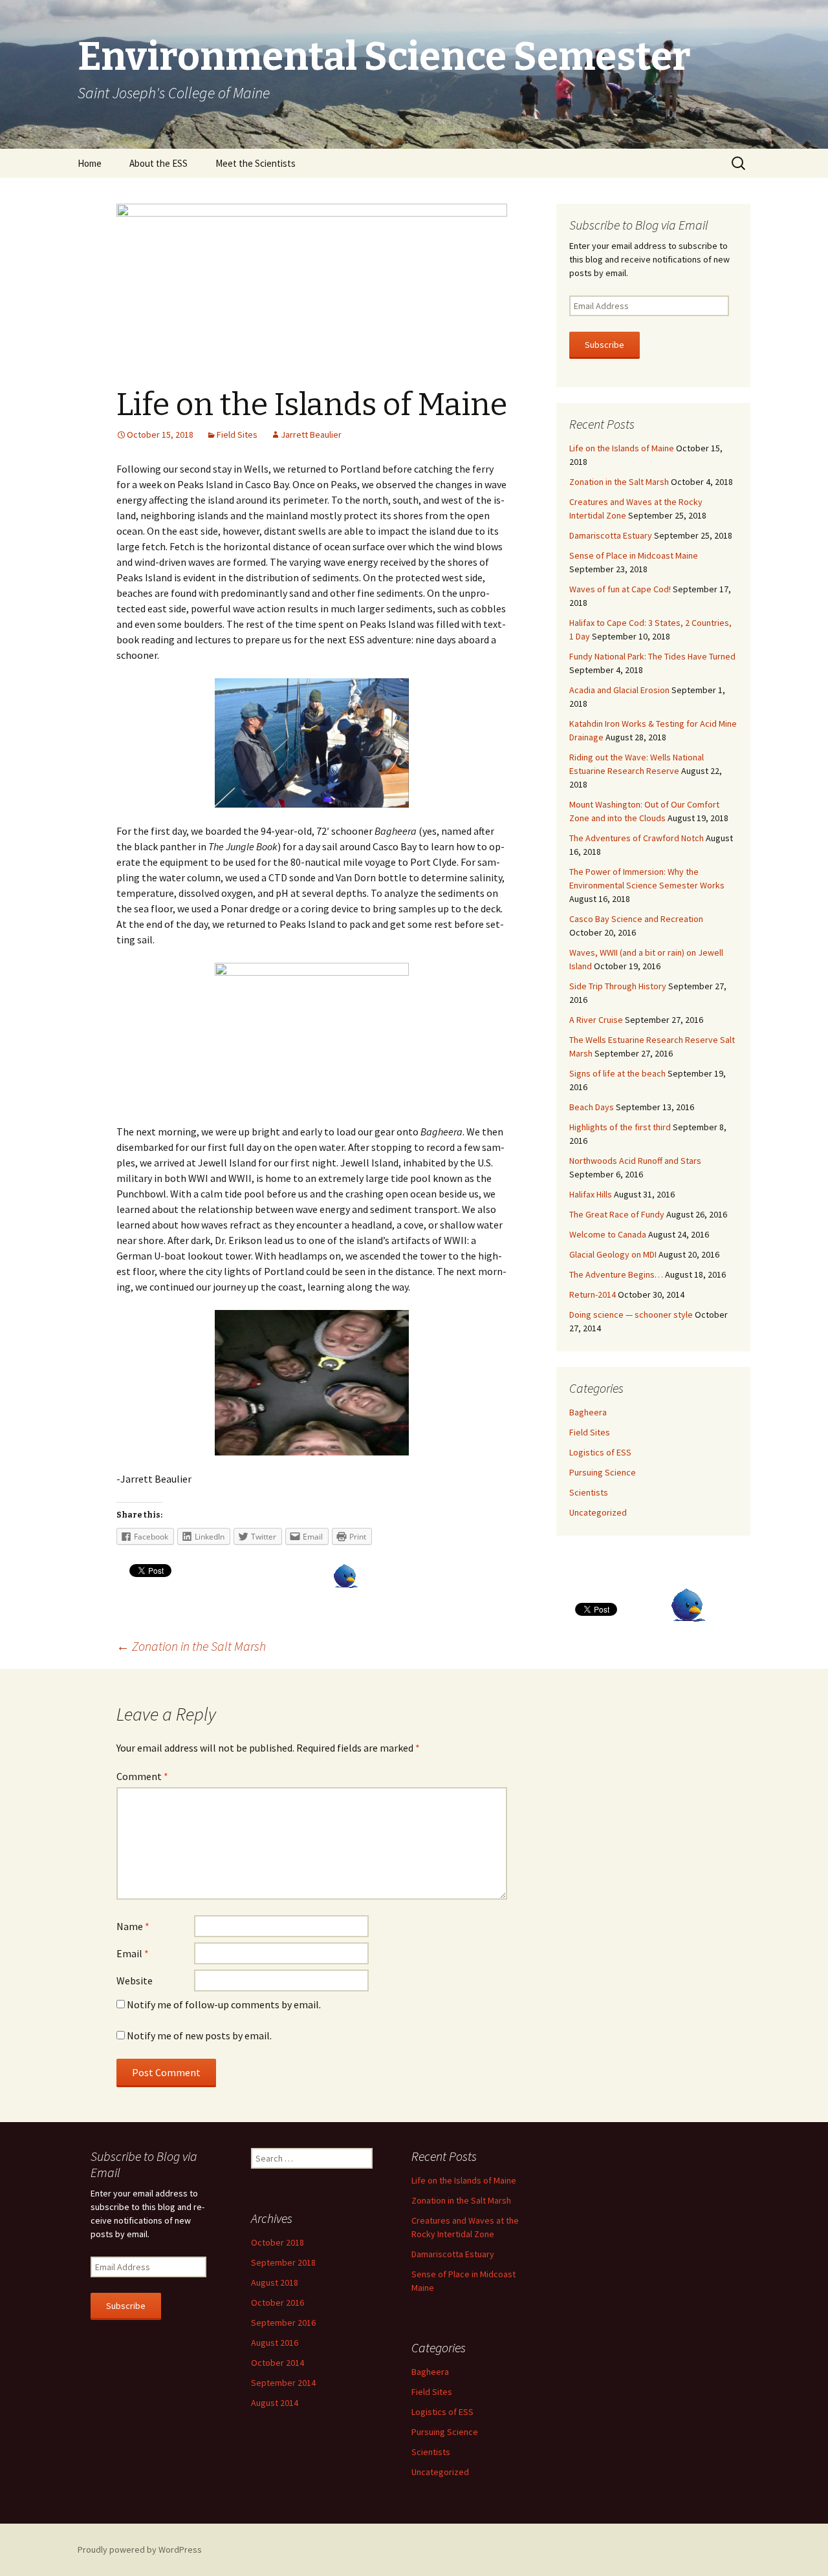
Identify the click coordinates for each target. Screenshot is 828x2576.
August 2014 (275, 2403)
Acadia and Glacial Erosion (619, 690)
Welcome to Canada (608, 1234)
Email (133, 1953)
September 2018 (283, 2262)
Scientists (589, 1492)
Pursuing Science (603, 1472)
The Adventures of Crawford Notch (637, 838)
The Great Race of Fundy (617, 1214)
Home (90, 163)
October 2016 (278, 2302)
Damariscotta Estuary (611, 535)
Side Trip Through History (618, 986)
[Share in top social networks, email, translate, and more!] (688, 1604)
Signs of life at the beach (617, 1073)
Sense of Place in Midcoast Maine (634, 555)
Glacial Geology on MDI (613, 1254)
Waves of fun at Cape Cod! (620, 589)
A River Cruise (596, 1020)
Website (135, 1980)
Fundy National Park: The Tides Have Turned (652, 656)
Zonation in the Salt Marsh (191, 1646)
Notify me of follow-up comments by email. (224, 2004)
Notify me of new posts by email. (199, 2035)
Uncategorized (598, 1512)
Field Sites (237, 435)
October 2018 (278, 2242)
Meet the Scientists (256, 163)
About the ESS (158, 163)
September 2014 (283, 2383)
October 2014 (278, 2363)
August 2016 (275, 2343)
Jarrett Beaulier (311, 435)
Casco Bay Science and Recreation (636, 919)
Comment (142, 1776)
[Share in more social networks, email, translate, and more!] (346, 1575)
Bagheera (588, 1412)
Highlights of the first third (620, 1127)
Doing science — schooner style (631, 1315)
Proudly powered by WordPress (140, 2549)
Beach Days (592, 1107)
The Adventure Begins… (616, 1274)
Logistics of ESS (600, 1452)
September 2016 (283, 2323)
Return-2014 (593, 1294)
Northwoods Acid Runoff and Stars (635, 1161)
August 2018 (275, 2282)
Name (133, 1926)
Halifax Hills (591, 1194)
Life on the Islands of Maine (622, 448)
